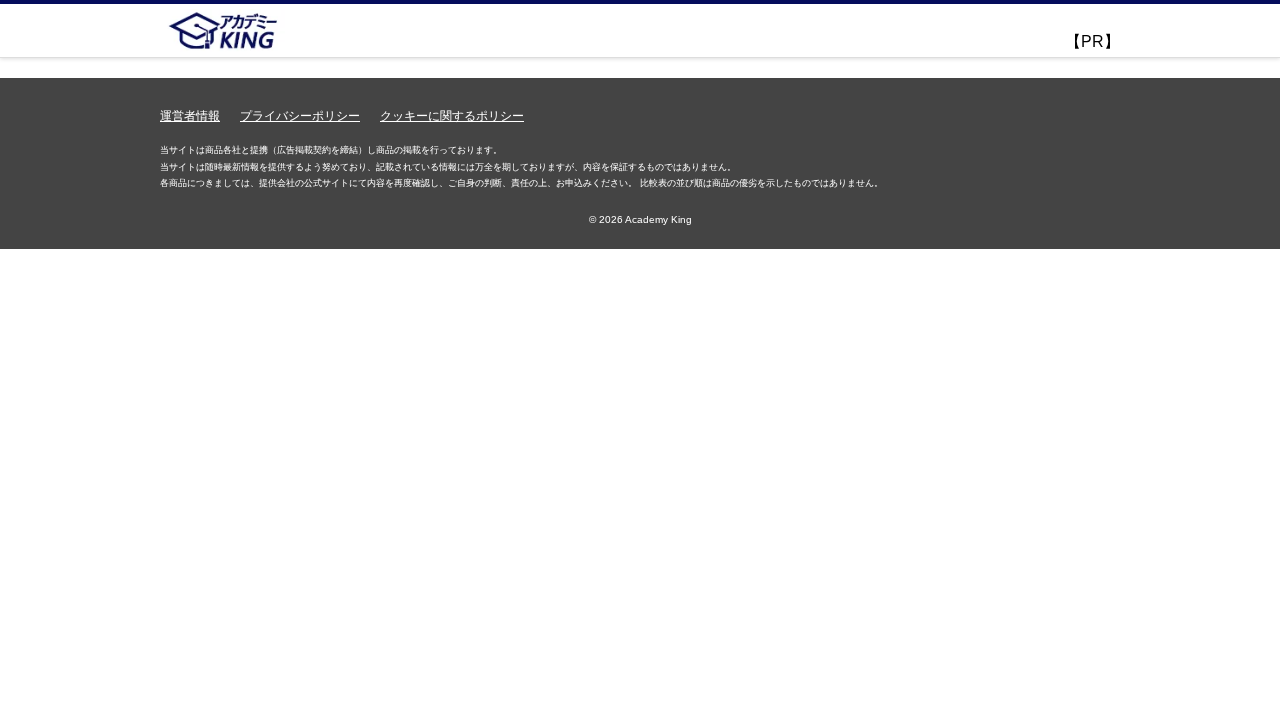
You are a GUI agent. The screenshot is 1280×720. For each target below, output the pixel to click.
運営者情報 (190, 116)
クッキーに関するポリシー (452, 116)
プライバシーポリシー (300, 116)
